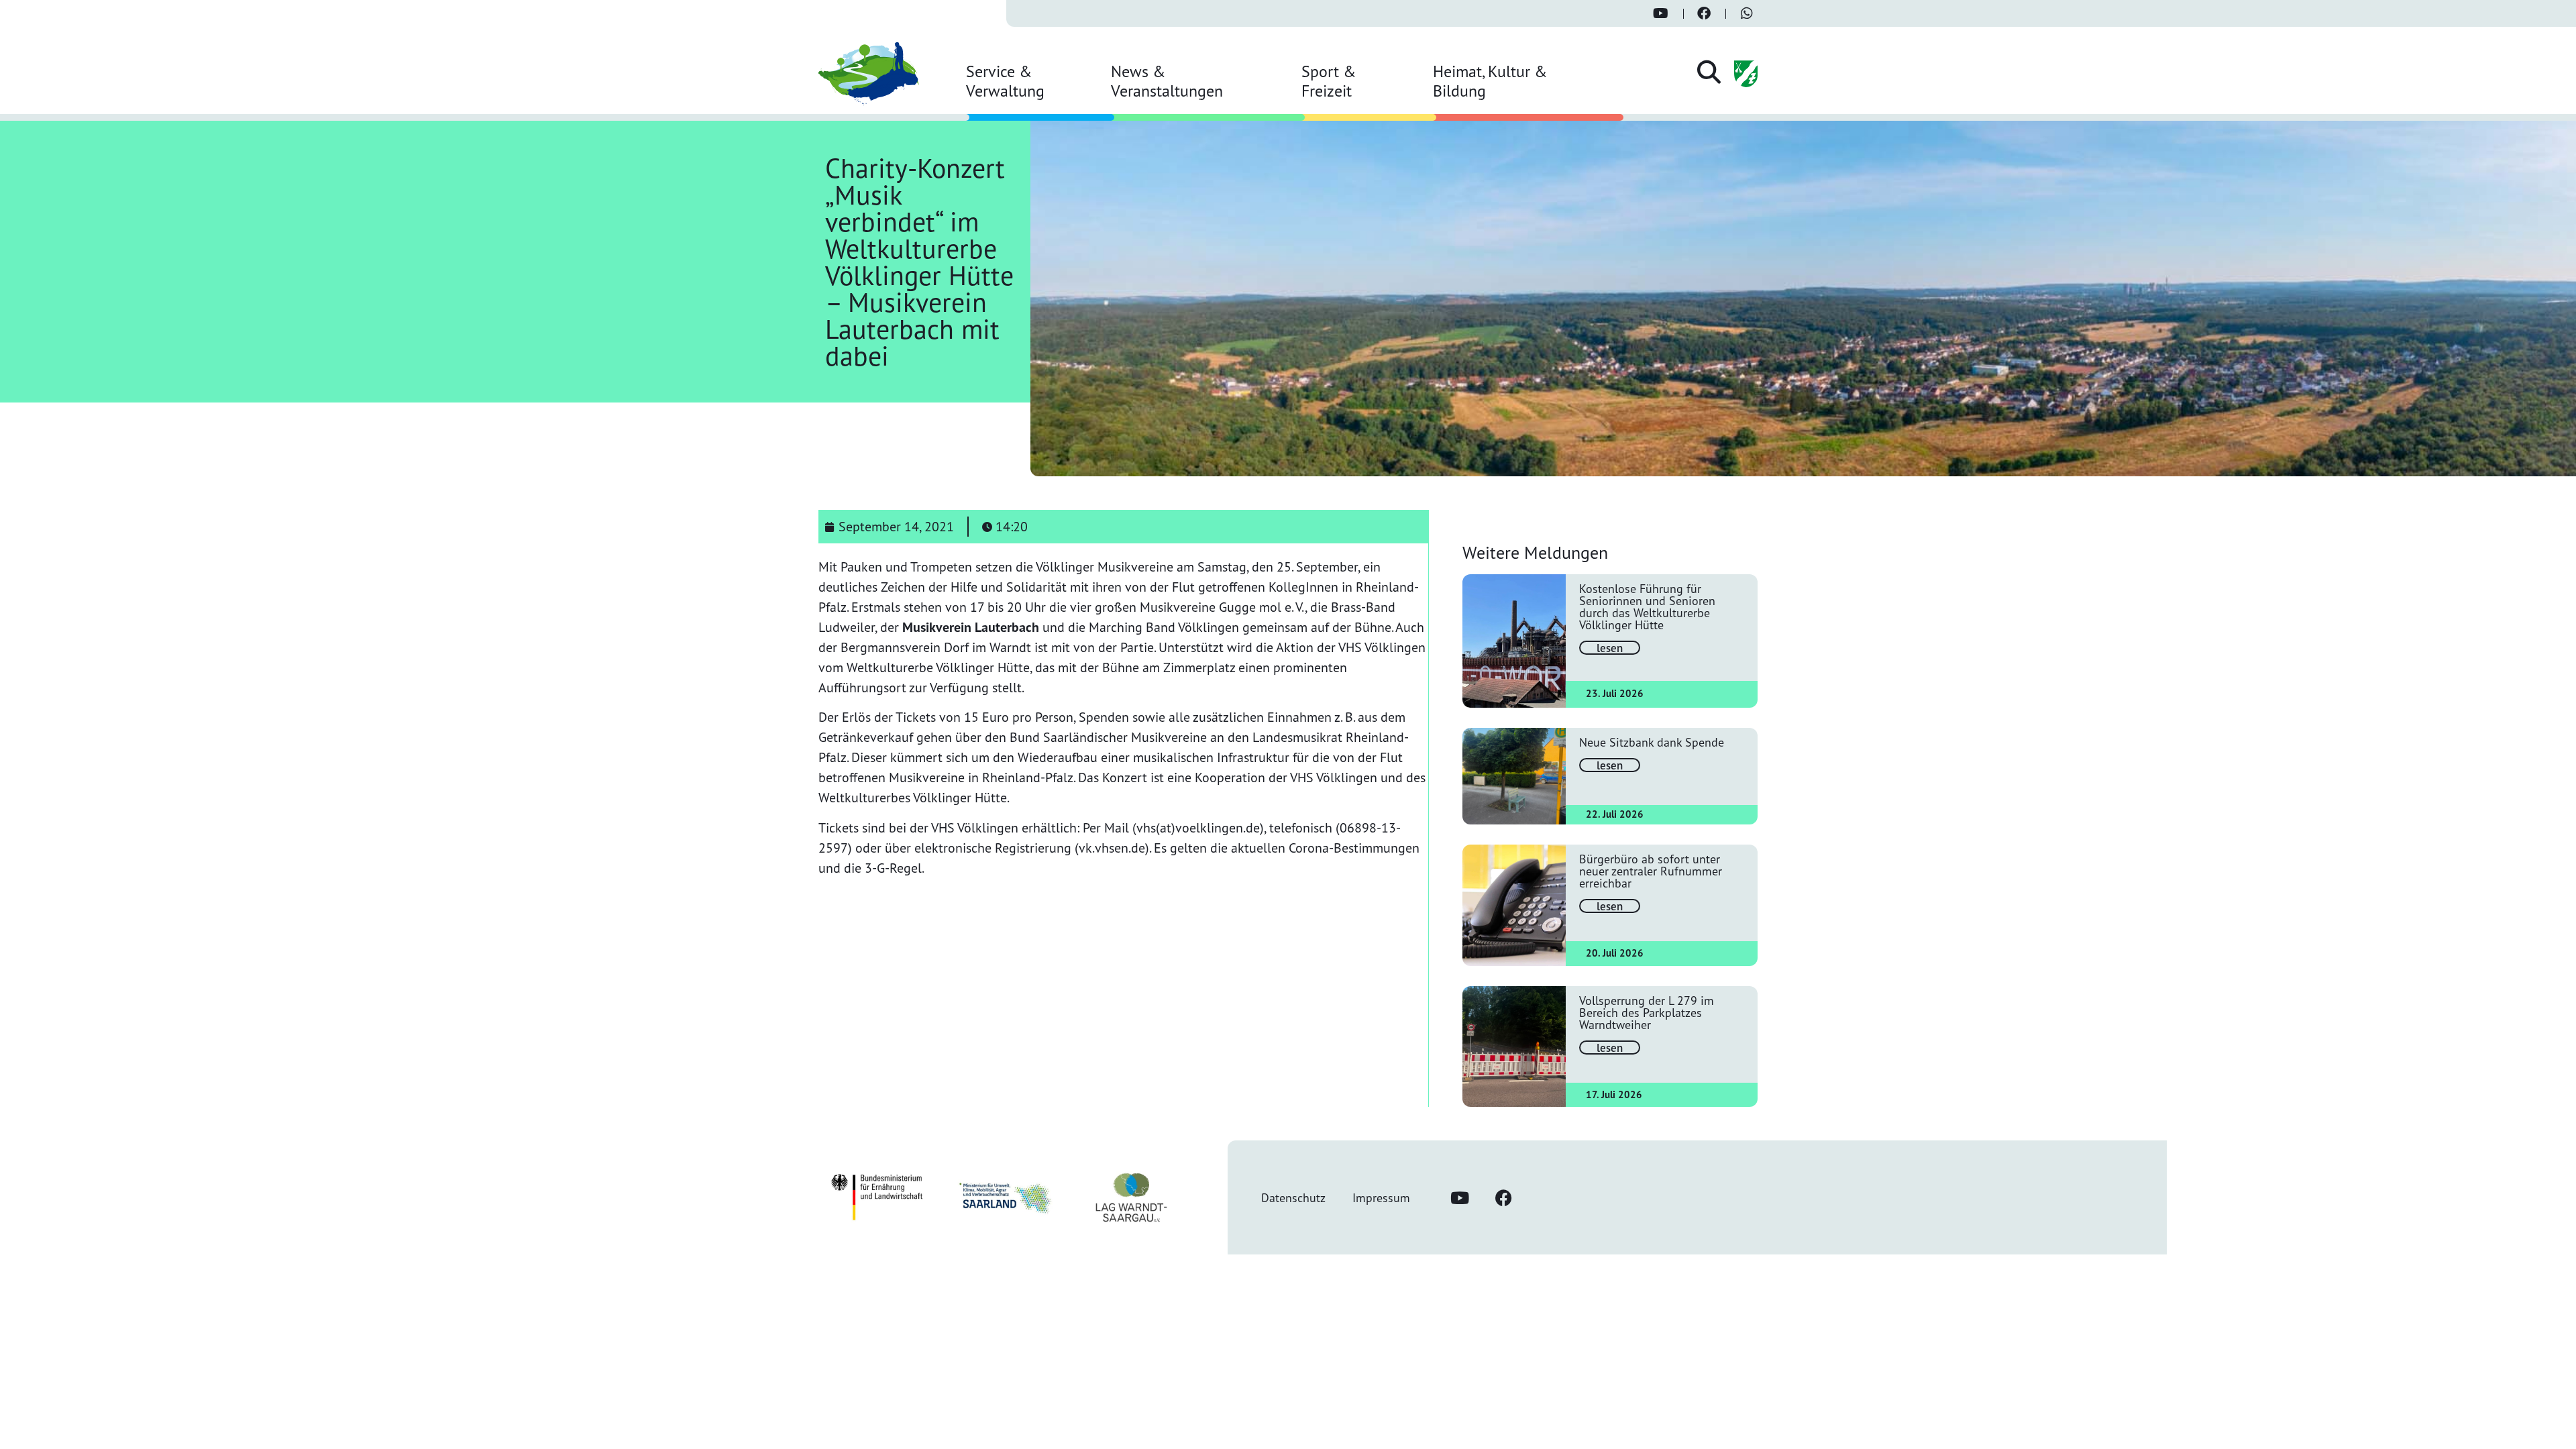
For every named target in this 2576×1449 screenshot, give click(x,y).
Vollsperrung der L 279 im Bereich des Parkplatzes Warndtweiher (1647, 1012)
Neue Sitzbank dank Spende (1652, 742)
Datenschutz (1293, 1197)
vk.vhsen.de (1112, 848)
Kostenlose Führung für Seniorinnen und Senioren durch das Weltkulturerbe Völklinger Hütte (1647, 606)
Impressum (1381, 1197)
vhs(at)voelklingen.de (1198, 827)
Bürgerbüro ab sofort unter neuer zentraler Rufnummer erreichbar (1651, 871)
